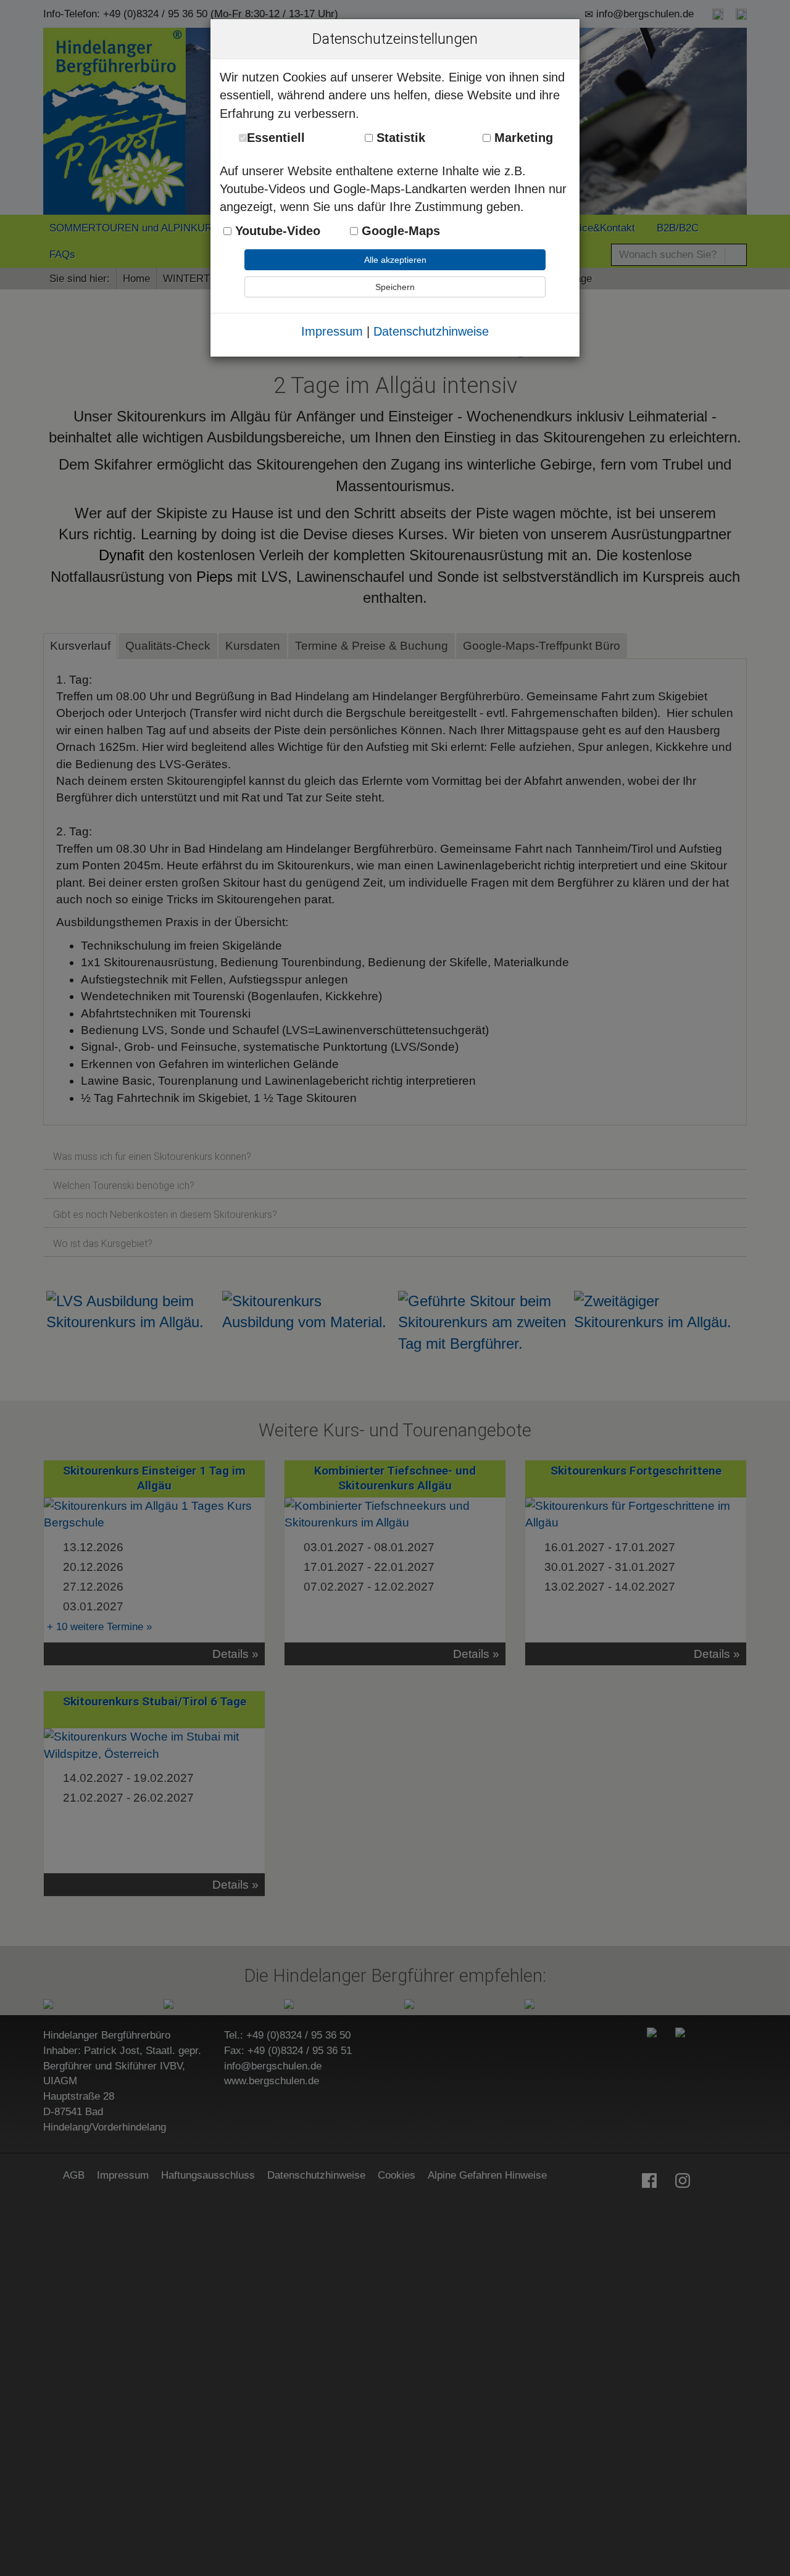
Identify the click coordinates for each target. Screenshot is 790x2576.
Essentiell (276, 138)
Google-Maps (399, 231)
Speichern (395, 287)
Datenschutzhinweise (431, 331)
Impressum (332, 331)
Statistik (399, 138)
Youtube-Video (276, 231)
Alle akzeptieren (395, 260)
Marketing (522, 138)
